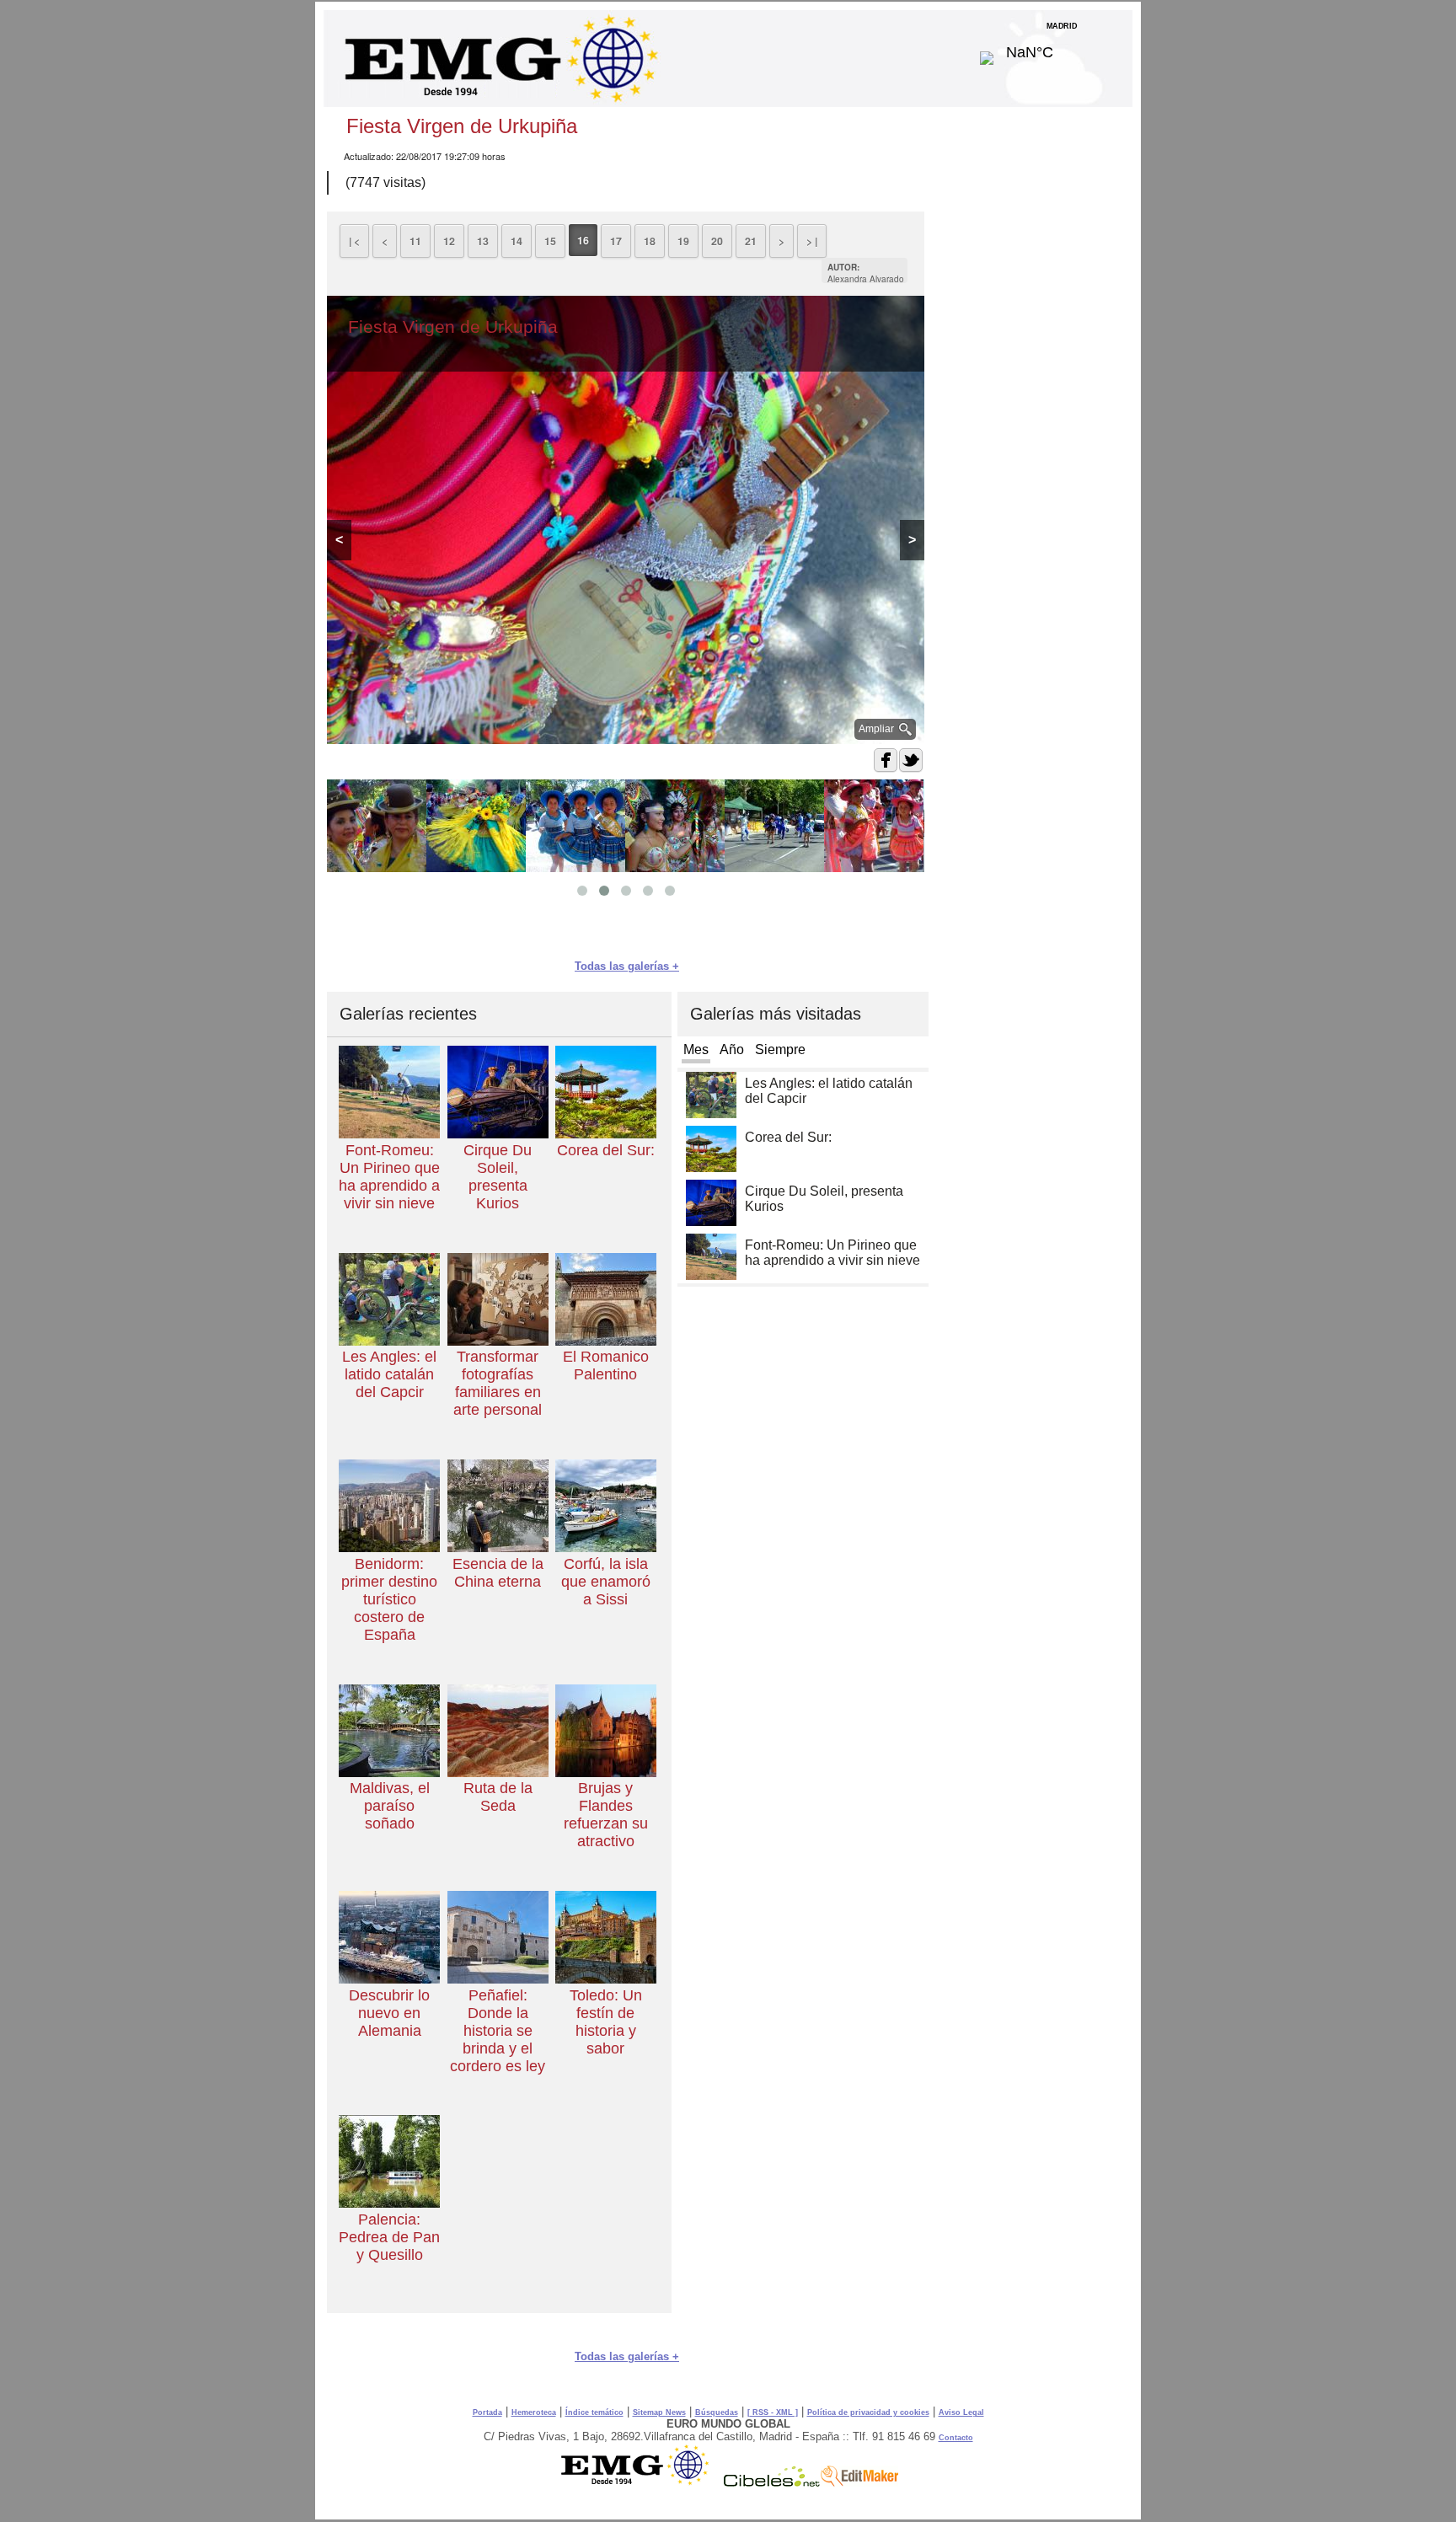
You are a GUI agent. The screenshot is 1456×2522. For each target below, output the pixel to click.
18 (650, 241)
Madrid (1062, 48)
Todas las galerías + (627, 966)
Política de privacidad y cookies (868, 2412)
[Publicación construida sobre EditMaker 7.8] (859, 2482)
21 (751, 241)
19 (683, 241)
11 (415, 241)
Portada (487, 2412)
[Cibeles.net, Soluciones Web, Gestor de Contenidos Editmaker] (772, 2482)
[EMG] (641, 2482)
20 (717, 241)
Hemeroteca (534, 2412)
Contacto (956, 2438)
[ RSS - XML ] (773, 2412)
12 (449, 241)
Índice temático (594, 2412)
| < (354, 241)
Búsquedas (717, 2412)
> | (812, 241)
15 (550, 241)
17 (616, 241)
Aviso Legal (961, 2412)
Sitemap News (659, 2412)
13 (483, 241)
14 (517, 241)
